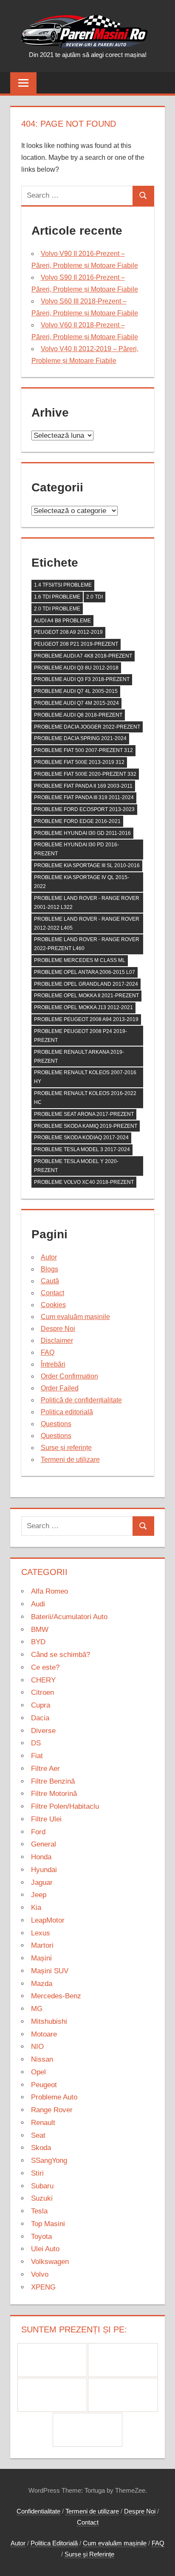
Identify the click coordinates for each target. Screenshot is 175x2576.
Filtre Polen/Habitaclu (65, 1806)
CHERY (43, 1680)
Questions (56, 1424)
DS (36, 1743)
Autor (49, 1257)
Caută (50, 1281)
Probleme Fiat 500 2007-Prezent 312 (83, 750)
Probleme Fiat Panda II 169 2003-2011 (83, 786)
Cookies (53, 1305)
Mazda (42, 1984)
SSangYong (49, 2160)
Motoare (44, 2034)
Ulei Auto (45, 2249)
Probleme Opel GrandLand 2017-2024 (86, 984)
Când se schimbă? (61, 1655)
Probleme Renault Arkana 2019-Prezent (79, 1057)
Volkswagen (50, 2262)
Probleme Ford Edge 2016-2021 (77, 821)
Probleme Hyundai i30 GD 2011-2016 (82, 833)
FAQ (48, 1352)
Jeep (39, 1895)
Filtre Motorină (54, 1794)
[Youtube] (88, 2430)
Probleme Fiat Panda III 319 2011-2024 (84, 797)
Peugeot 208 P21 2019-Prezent (76, 644)
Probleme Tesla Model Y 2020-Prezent (76, 1166)
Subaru (42, 2186)
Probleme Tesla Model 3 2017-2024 (82, 1149)
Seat (38, 2135)
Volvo (40, 2274)
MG (37, 2009)
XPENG (43, 2287)
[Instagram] (52, 2395)
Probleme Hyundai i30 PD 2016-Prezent (76, 849)
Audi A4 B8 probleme (62, 621)
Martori (42, 1945)
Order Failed (60, 1388)
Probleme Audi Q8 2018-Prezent (78, 715)
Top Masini (48, 2224)
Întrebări (53, 1364)
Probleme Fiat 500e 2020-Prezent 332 (85, 774)
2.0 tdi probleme (57, 609)
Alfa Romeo (49, 1591)
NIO (37, 2047)
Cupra (41, 1705)
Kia (36, 1908)
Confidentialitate (38, 2511)
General (44, 1844)
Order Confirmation (69, 1376)
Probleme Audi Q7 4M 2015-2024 (76, 703)
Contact (52, 1293)
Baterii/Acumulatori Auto (69, 1617)
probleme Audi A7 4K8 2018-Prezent (83, 656)
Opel (38, 2072)
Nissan (42, 2059)
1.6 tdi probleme (57, 597)
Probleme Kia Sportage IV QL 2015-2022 (82, 882)
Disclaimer (57, 1340)
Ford (38, 1832)
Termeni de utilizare (70, 1460)
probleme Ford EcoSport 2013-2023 (84, 809)
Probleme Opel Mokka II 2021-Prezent (86, 996)
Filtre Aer (45, 1769)
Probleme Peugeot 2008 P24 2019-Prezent (80, 1036)
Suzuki (42, 2198)
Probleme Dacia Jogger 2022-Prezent (87, 727)
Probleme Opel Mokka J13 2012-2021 (83, 1007)
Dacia (40, 1718)
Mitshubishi (49, 2021)
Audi (38, 1604)
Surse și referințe (66, 1448)
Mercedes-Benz (56, 1996)
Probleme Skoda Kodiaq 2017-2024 (81, 1138)
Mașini (41, 1958)
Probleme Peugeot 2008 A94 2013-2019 (86, 1019)
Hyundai (44, 1870)
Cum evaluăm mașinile (75, 1317)
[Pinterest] (123, 2360)
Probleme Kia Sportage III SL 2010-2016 (87, 865)
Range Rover (52, 2110)
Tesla (39, 2211)
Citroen (42, 1692)
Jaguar (42, 1882)
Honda (41, 1857)
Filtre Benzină (53, 1781)
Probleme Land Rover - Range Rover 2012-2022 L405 (87, 923)
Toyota (41, 2237)
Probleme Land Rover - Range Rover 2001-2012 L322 (87, 903)
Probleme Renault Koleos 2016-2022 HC (85, 1098)
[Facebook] (52, 2360)
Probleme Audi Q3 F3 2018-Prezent (82, 679)
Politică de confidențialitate (81, 1400)
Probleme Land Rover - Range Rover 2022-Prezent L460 (87, 944)
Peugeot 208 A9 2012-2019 (68, 632)
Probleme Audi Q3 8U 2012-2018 (76, 668)
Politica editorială (67, 1412)
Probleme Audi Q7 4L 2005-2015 (76, 691)
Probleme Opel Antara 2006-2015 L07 (85, 972)
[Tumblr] (123, 2395)
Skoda (41, 2148)
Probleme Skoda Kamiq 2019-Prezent (86, 1126)
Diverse (43, 1731)
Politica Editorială (54, 2543)
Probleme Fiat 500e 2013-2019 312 (79, 762)
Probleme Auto (54, 2097)
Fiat (37, 1756)
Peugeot (44, 2085)
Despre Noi (58, 1329)
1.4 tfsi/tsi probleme (63, 585)
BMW (40, 1630)
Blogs (49, 1269)
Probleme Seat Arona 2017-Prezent (84, 1114)
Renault (43, 2123)
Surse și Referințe (89, 2554)
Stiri (37, 2173)
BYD (38, 1642)
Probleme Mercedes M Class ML (80, 960)
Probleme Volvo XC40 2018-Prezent (84, 1182)
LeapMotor (48, 1920)
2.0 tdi (95, 597)
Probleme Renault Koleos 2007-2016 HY (85, 1077)
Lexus (41, 1933)
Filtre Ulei (46, 1819)
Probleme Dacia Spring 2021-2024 (80, 738)
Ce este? (45, 1667)
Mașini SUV (50, 1971)
